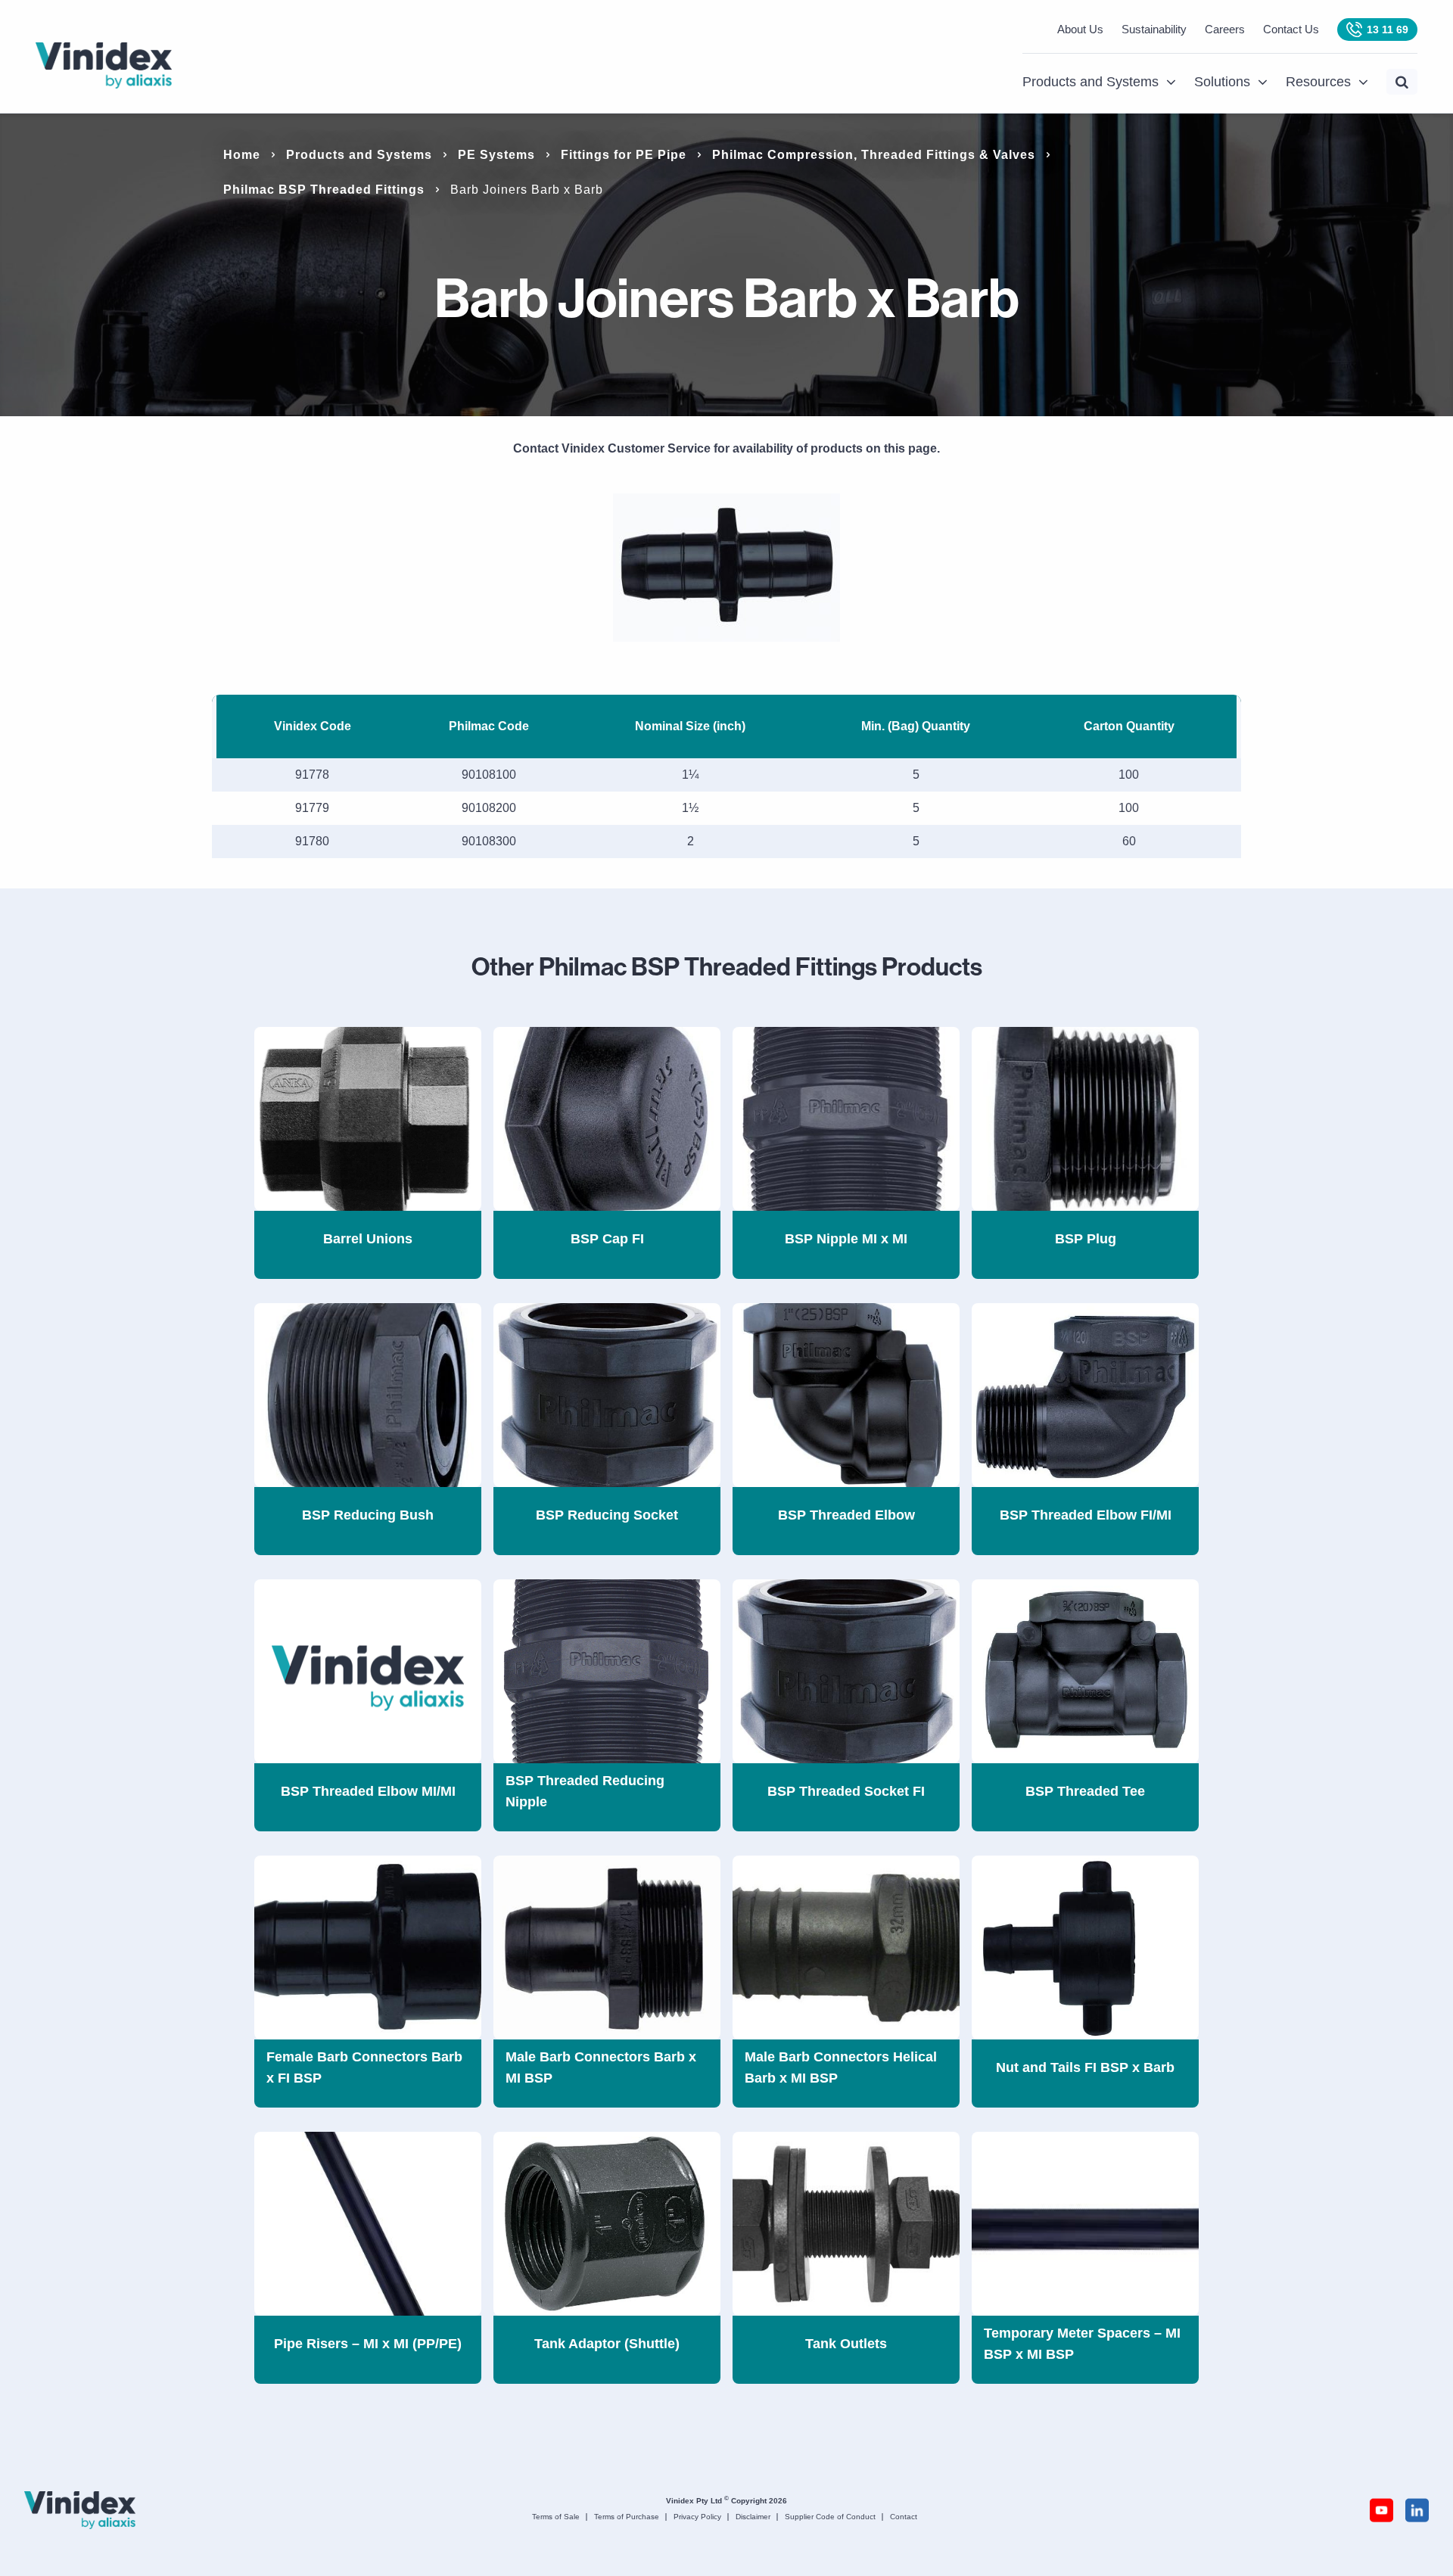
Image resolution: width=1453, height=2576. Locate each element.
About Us (1080, 29)
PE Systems (496, 155)
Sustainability (1154, 29)
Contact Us (1291, 29)
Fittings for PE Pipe (624, 155)
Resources (1318, 82)
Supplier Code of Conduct (830, 2517)
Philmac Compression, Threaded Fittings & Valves (874, 155)
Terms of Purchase (627, 2517)
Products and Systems (1091, 82)
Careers (1225, 29)
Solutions (1222, 82)
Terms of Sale (556, 2517)
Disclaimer (753, 2517)
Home (242, 155)
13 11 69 (1388, 30)
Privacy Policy (697, 2517)
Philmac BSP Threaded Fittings (324, 190)
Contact (904, 2517)
